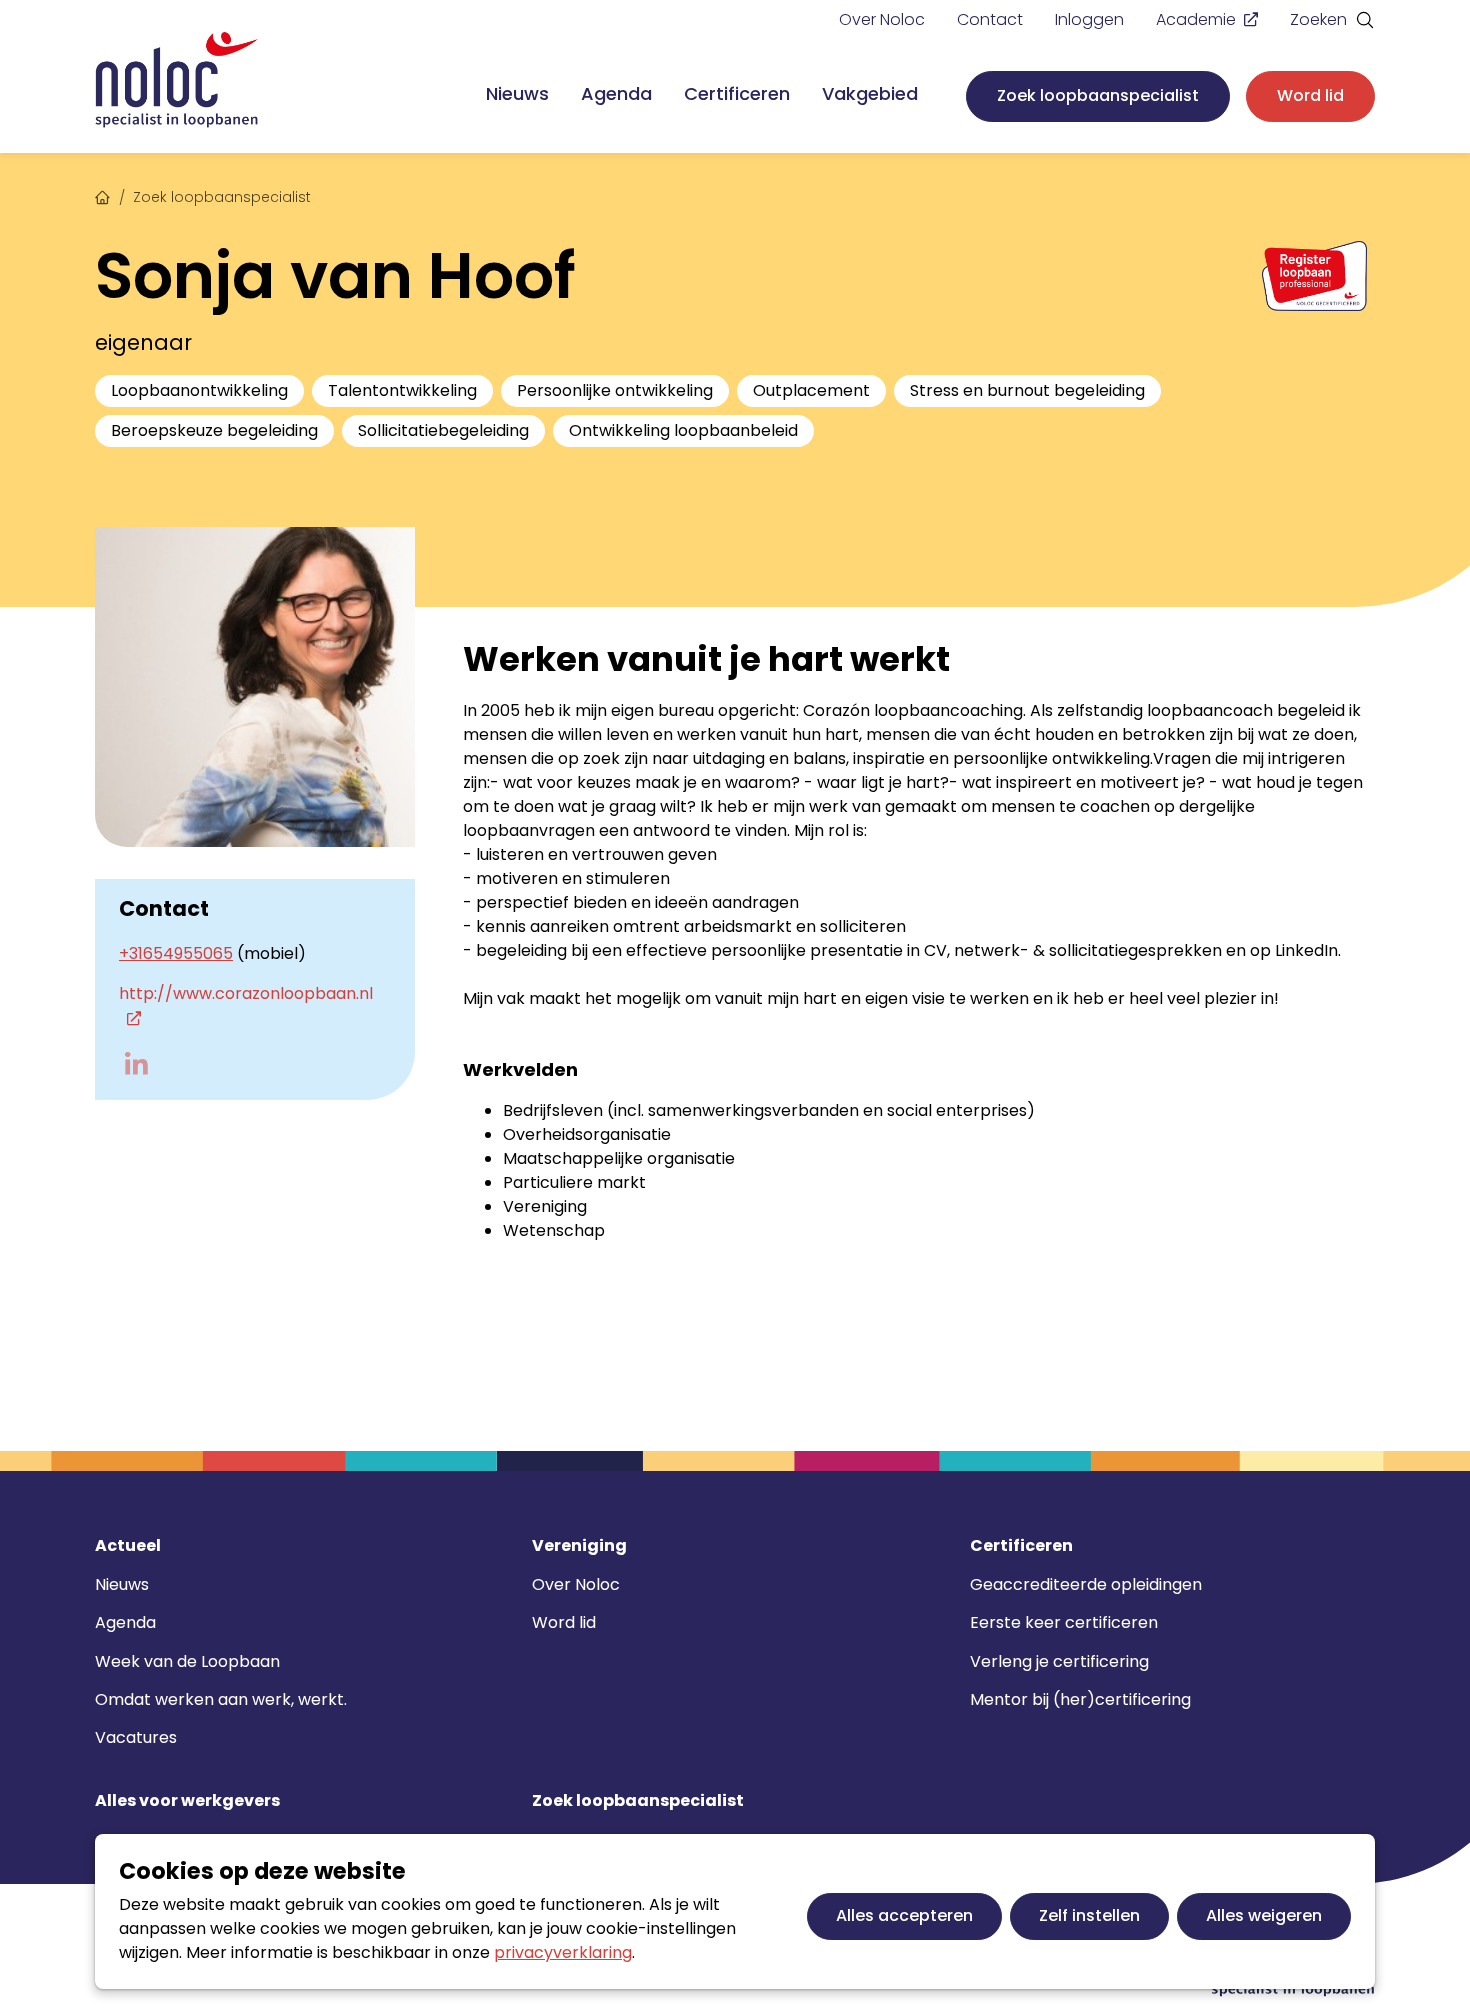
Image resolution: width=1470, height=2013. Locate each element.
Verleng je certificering (1059, 1661)
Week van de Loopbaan (187, 1661)
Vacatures (136, 1737)
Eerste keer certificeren (1064, 1622)
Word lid (1310, 95)
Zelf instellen (1089, 1915)
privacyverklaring (563, 1952)
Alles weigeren (1264, 1915)
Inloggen (1089, 19)
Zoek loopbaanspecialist (1098, 95)
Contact (990, 19)
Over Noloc (882, 19)
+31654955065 (176, 953)
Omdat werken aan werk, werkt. (221, 1699)
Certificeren (737, 93)
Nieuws (517, 93)
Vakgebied (870, 93)
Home (103, 195)
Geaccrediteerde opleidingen (1086, 1584)
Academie (1196, 19)
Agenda (616, 93)
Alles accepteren (904, 1915)
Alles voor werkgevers (187, 1801)
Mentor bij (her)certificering (1080, 1699)
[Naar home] (177, 80)
